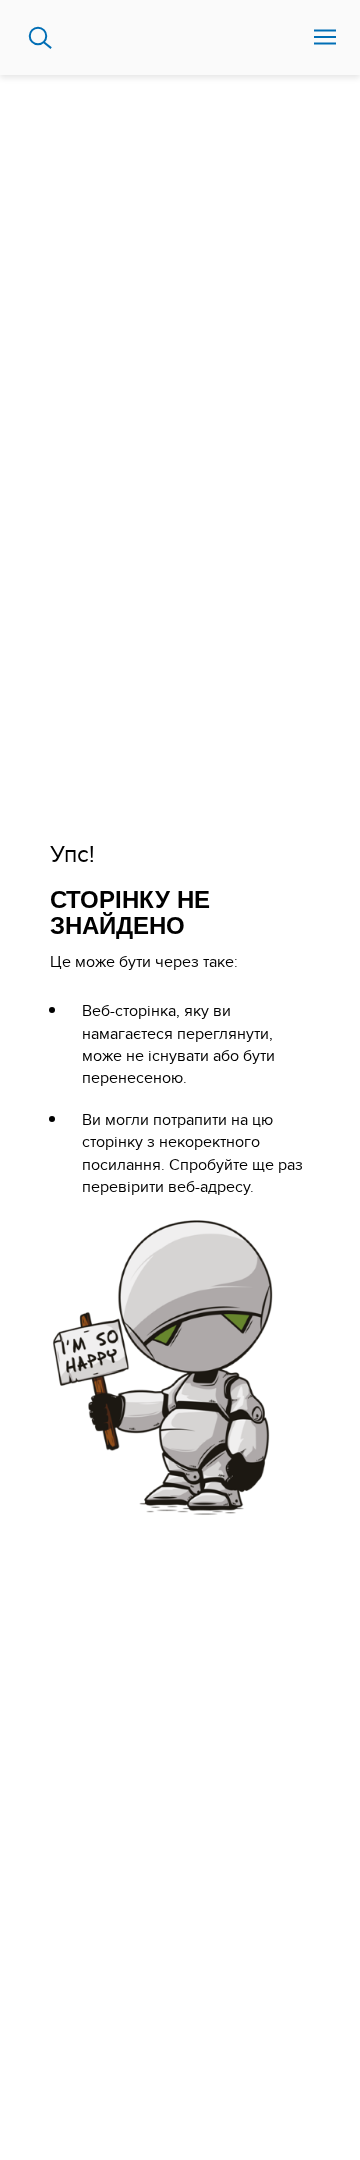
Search (40, 38)
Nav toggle (325, 38)
